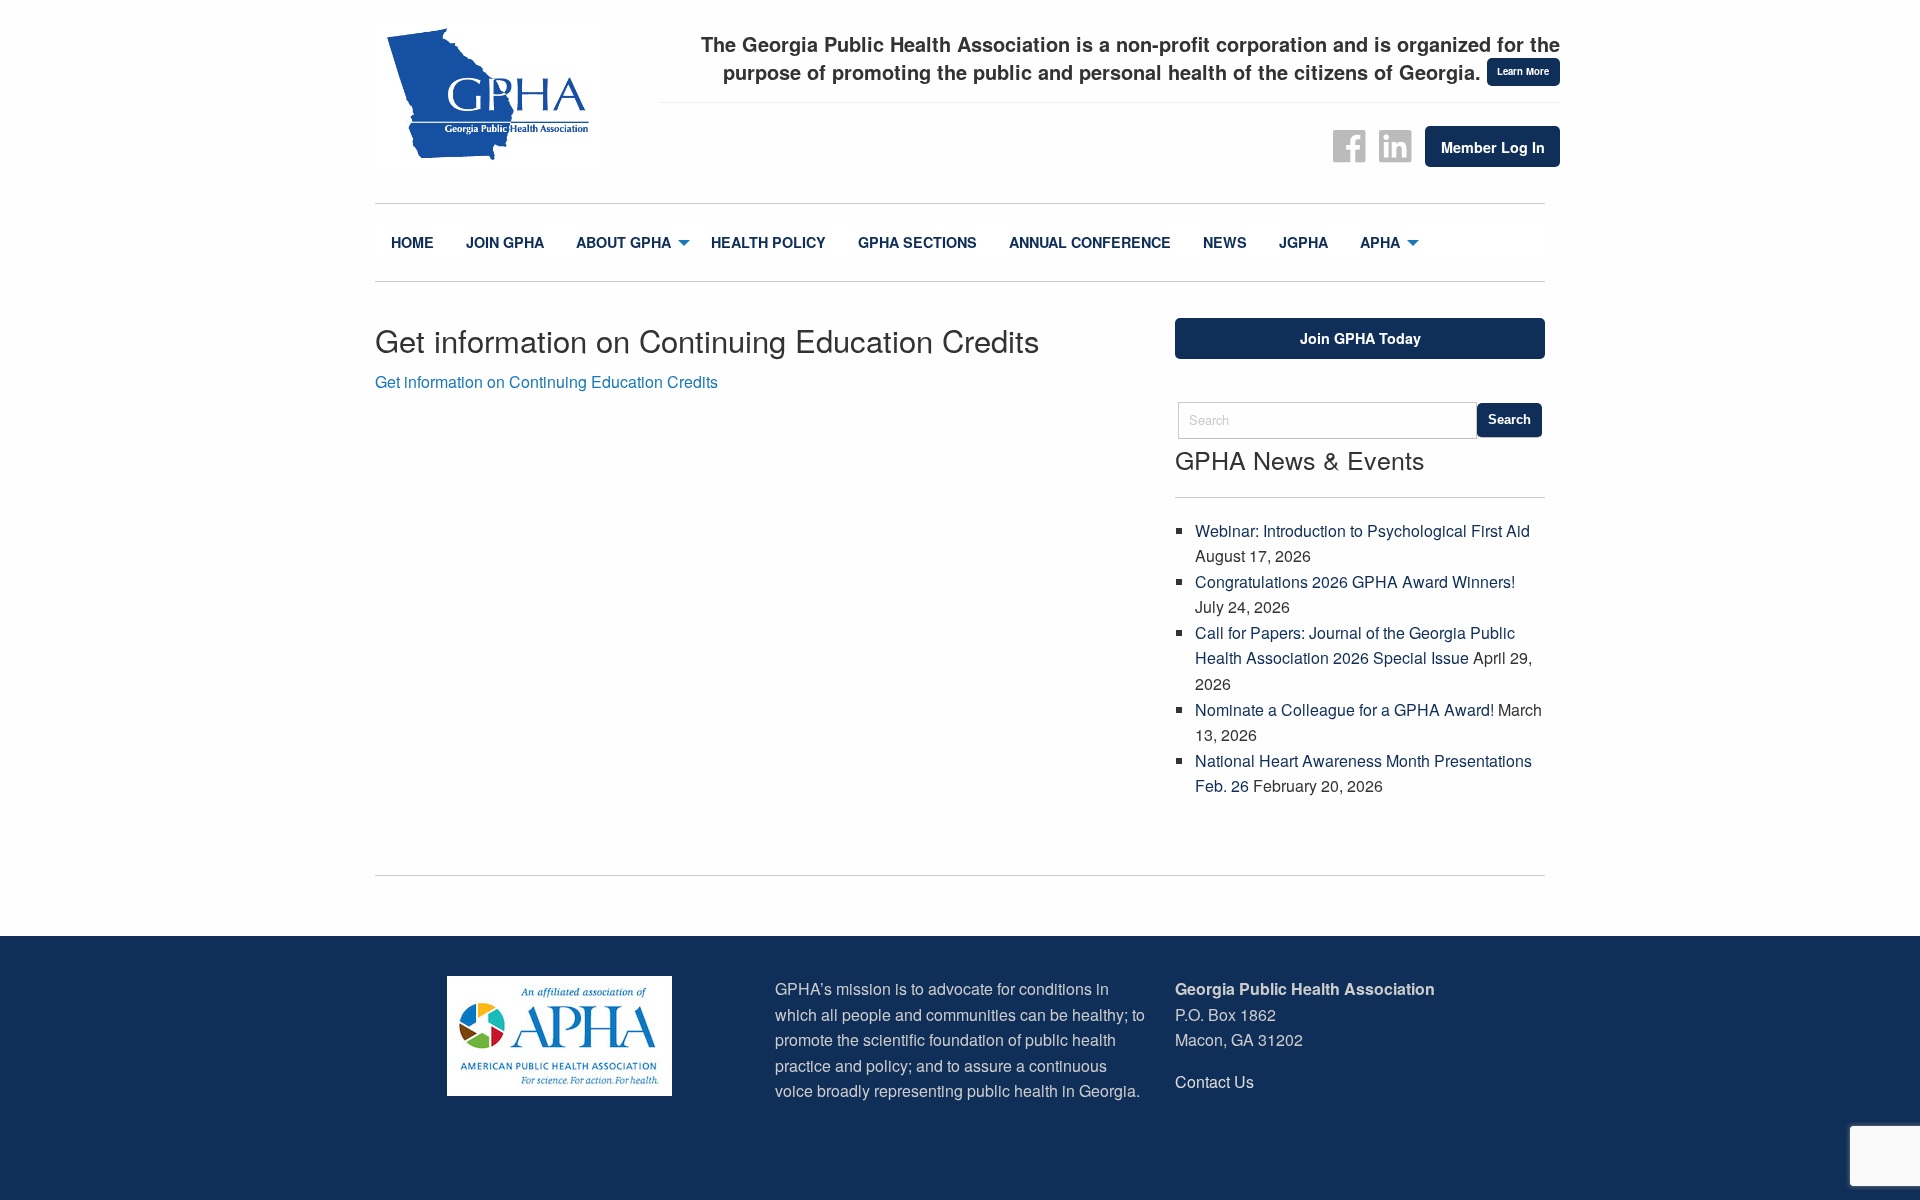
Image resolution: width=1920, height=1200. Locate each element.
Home (412, 242)
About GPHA (623, 242)
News (1225, 242)
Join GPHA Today (1360, 338)
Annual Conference (1090, 242)
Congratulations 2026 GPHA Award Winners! (1355, 581)
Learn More (1523, 71)
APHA (1380, 242)
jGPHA (1303, 242)
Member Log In (1493, 147)
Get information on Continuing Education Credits (546, 381)
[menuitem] (412, 242)
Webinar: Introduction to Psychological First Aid (1362, 530)
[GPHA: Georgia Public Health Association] (510, 95)
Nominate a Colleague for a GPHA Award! (1344, 709)
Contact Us (1214, 1081)
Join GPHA (505, 242)
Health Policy (768, 242)
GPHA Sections (917, 242)
